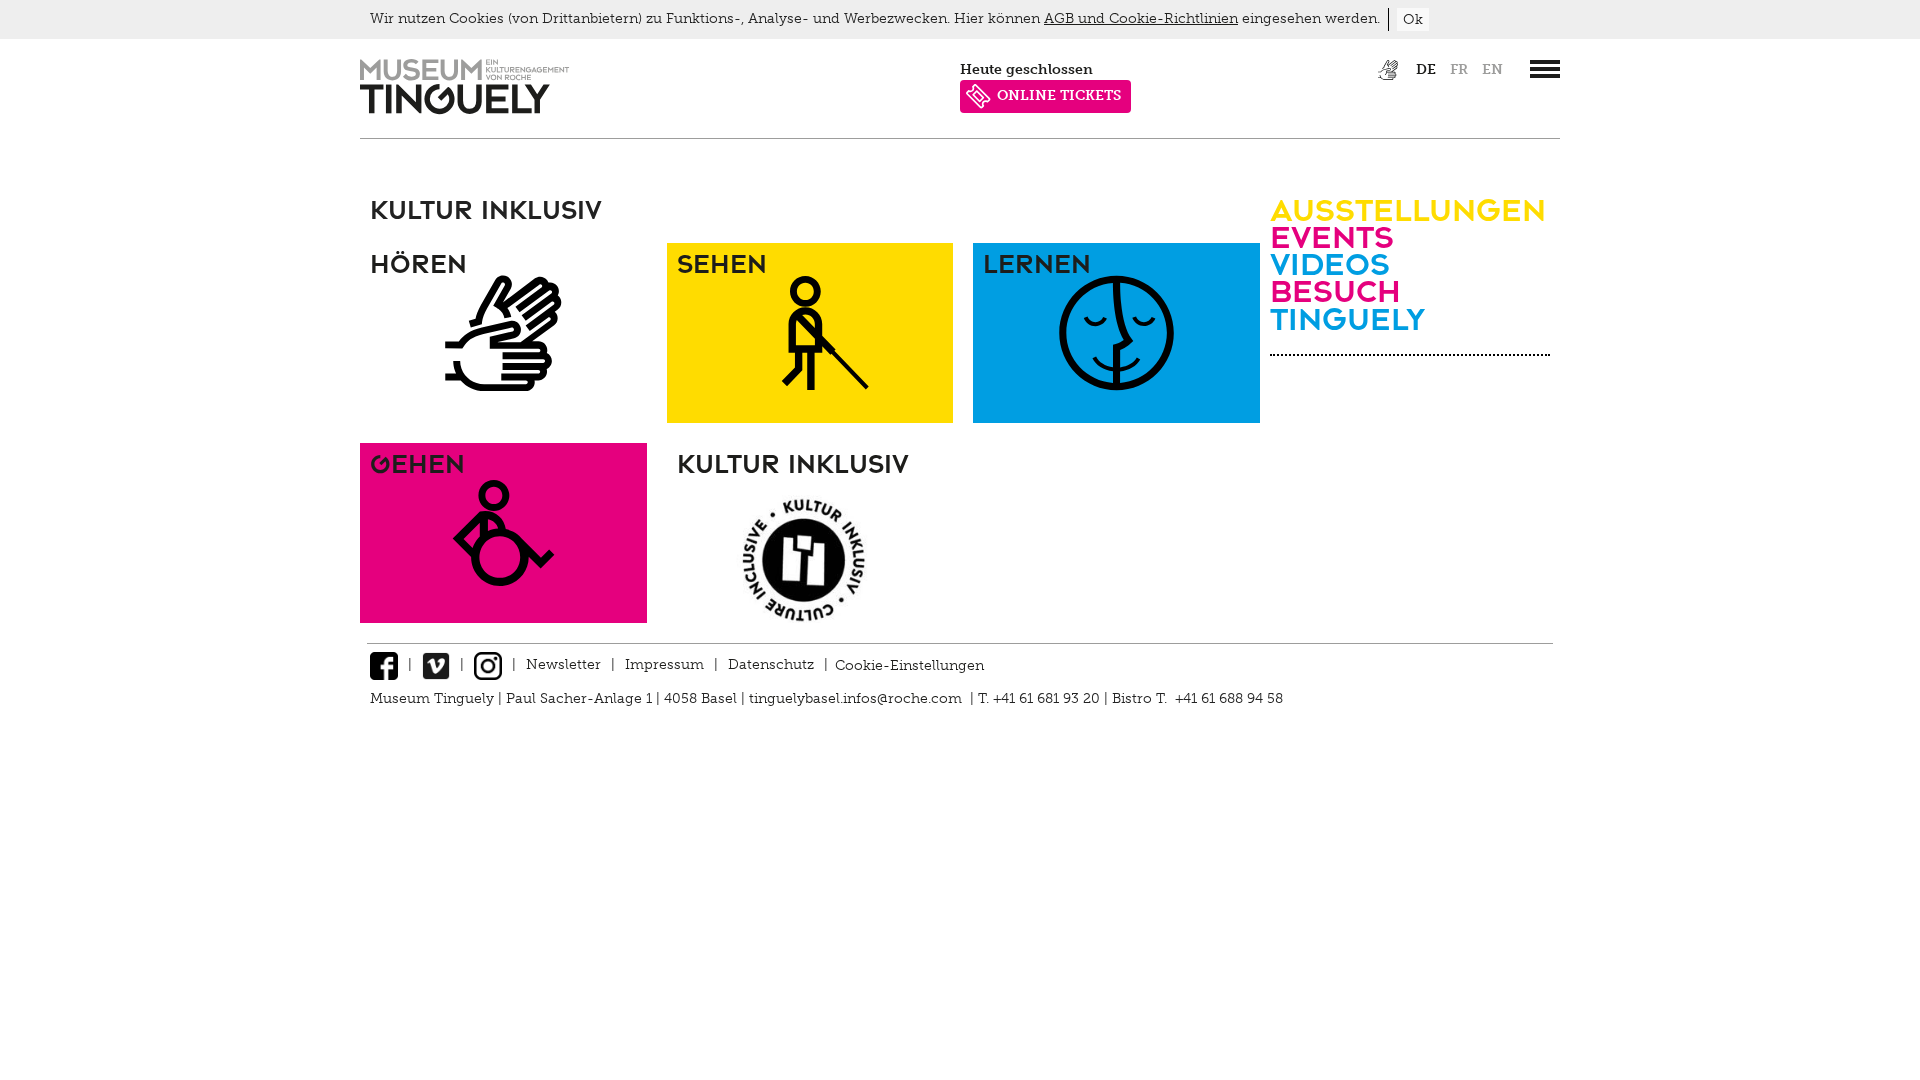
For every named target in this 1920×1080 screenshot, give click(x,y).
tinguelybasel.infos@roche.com (857, 698)
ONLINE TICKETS (1059, 95)
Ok (1413, 19)
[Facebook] (384, 664)
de (1426, 69)
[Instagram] (488, 664)
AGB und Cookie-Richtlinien (1141, 18)
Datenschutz (771, 664)
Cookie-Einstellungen (909, 664)
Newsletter (563, 664)
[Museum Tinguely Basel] (464, 109)
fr (1459, 69)
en (1492, 69)
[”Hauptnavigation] (1545, 69)
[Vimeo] (436, 664)
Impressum (664, 664)
